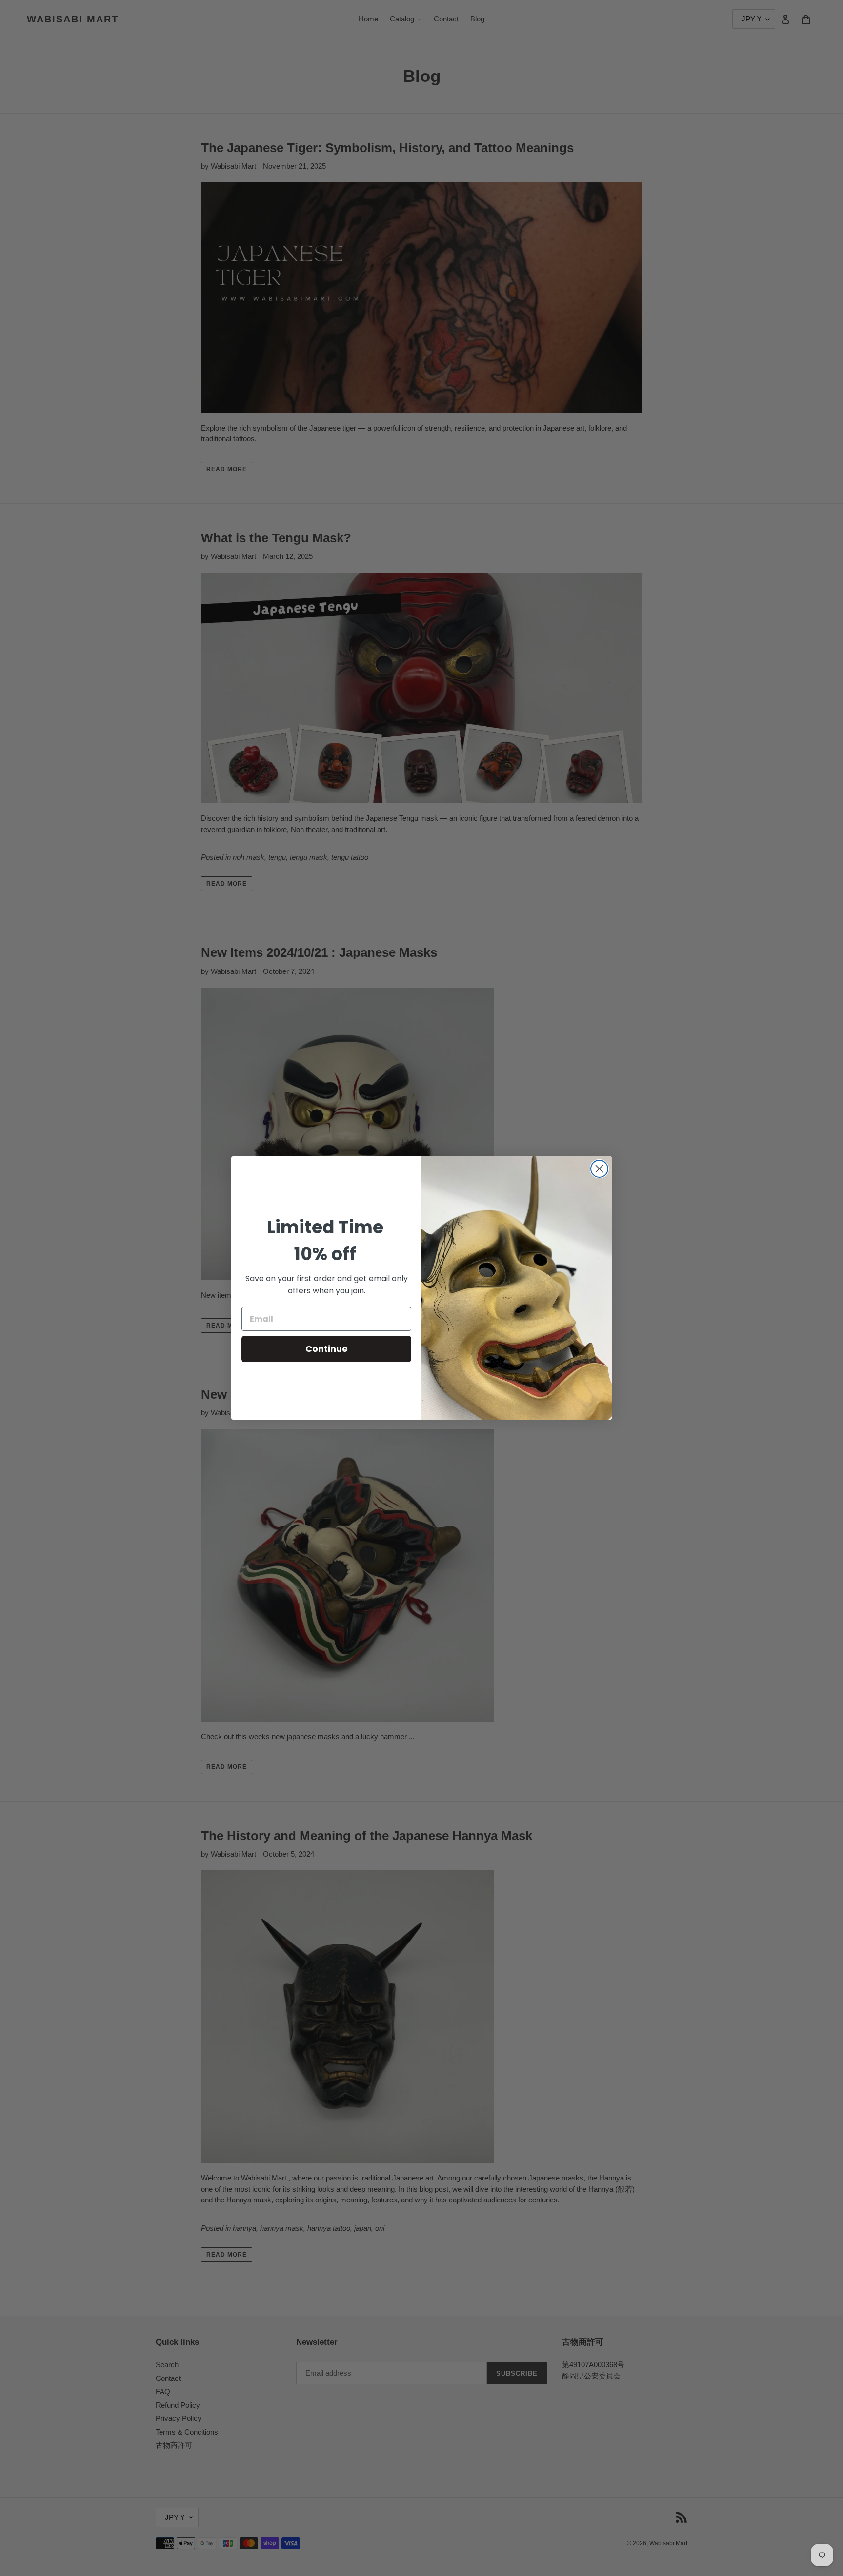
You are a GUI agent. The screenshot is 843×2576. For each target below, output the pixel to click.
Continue (327, 1349)
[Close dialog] (599, 1169)
